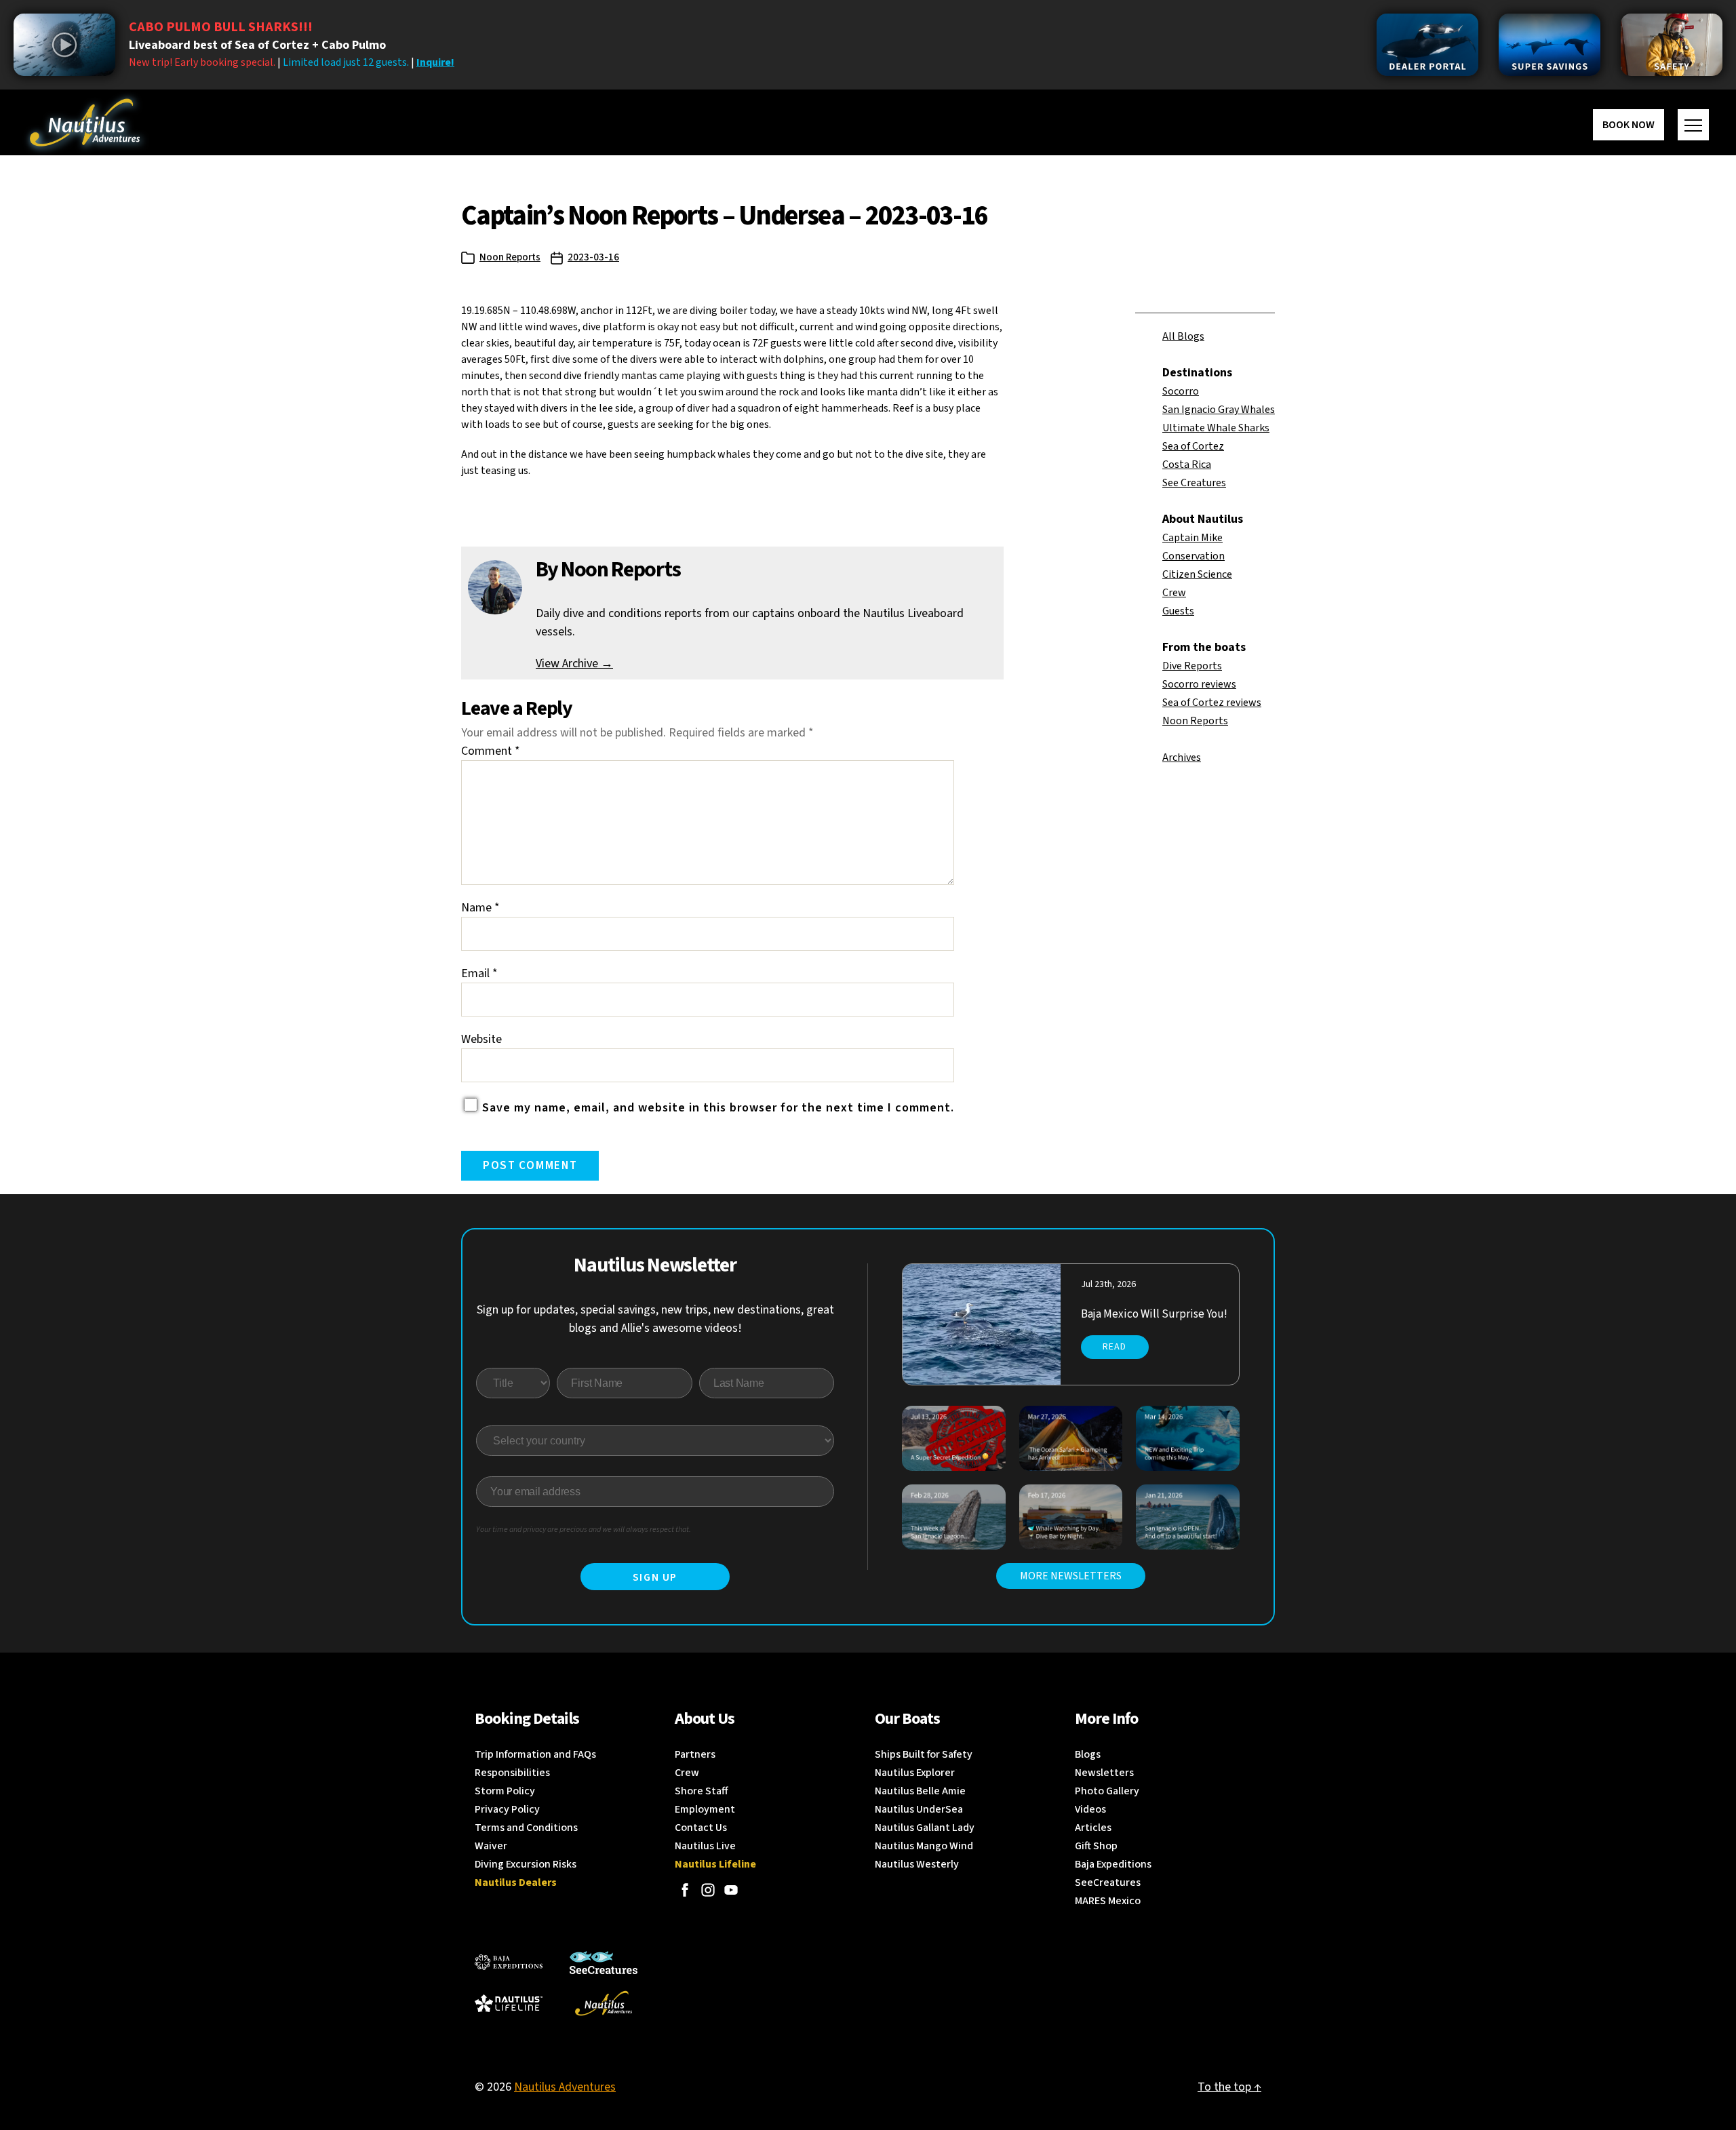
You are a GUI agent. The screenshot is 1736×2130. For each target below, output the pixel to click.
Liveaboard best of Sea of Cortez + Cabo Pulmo (257, 45)
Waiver (491, 1846)
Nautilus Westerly (917, 1864)
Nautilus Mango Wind (924, 1846)
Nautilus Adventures (565, 2087)
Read (1114, 1347)
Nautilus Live (705, 1846)
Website (481, 1039)
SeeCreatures (1108, 1882)
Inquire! (435, 62)
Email (479, 973)
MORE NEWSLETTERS (1071, 1576)
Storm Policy (505, 1791)
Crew (1174, 593)
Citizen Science (1197, 574)
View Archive (574, 664)
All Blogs (1183, 336)
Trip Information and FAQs (535, 1754)
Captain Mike (1192, 538)
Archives (1182, 757)
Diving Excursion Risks (526, 1864)
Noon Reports (510, 257)
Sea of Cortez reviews (1212, 703)
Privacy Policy (507, 1809)
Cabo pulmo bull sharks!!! (221, 27)
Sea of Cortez (1193, 446)
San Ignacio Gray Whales (1219, 410)
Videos (1090, 1809)
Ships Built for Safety (924, 1754)
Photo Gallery (1107, 1791)
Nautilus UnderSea (919, 1809)
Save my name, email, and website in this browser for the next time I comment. (718, 1108)
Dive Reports (1192, 666)
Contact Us (701, 1828)
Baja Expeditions (1113, 1864)
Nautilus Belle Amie (920, 1791)
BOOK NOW (1629, 125)
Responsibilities (512, 1773)
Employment (705, 1809)
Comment (491, 751)
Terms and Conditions (526, 1828)
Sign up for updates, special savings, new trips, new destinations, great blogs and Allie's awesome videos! (655, 1319)
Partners (695, 1754)
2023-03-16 (593, 257)
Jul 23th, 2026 (1108, 1284)
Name (480, 908)
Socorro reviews (1199, 684)
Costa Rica (1187, 465)
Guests (1178, 611)
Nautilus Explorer (915, 1773)
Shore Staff (702, 1791)
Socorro (1181, 391)
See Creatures (1194, 483)
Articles (1093, 1828)
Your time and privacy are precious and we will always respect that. (584, 1530)
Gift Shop (1096, 1846)
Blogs (1088, 1754)
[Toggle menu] (1693, 125)
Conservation (1193, 556)
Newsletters (1104, 1773)
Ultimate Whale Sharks (1216, 428)
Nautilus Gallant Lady (925, 1828)
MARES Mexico (1108, 1901)
